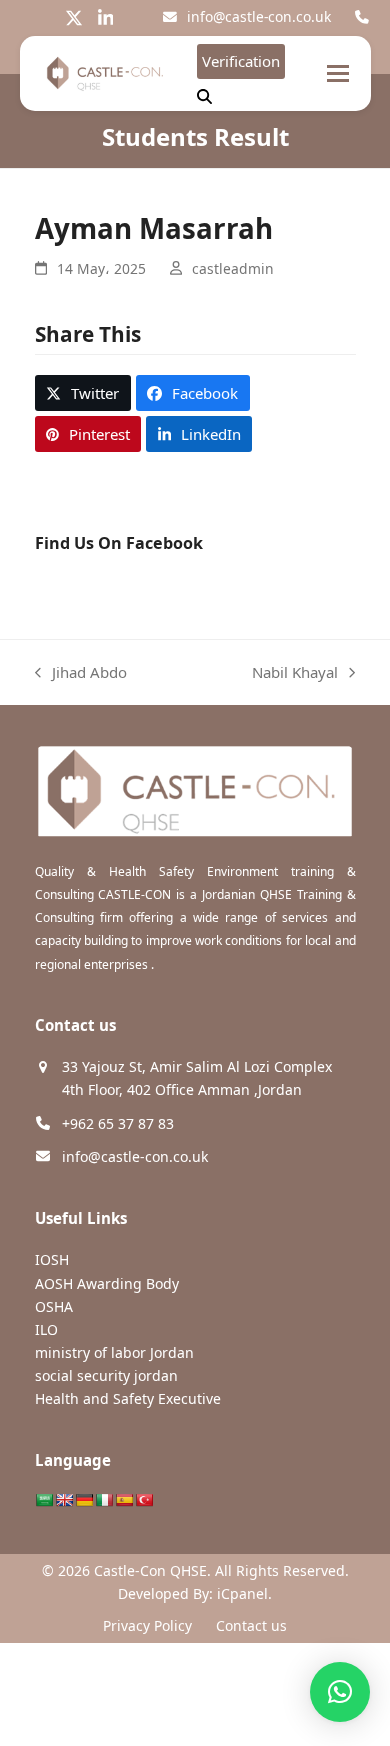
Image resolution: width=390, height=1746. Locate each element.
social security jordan (106, 1375)
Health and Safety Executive (128, 1398)
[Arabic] (44, 1500)
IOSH (52, 1259)
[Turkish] (144, 1500)
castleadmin (233, 268)
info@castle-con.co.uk (259, 16)
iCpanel (242, 1593)
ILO (46, 1329)
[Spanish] (124, 1500)
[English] (64, 1500)
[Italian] (104, 1500)
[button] (338, 73)
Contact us (251, 1625)
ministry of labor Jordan (114, 1352)
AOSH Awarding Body (107, 1283)
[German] (84, 1500)
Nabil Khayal (295, 673)
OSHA (54, 1306)
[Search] (204, 96)
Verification (241, 61)
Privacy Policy (147, 1625)
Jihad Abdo (81, 673)
